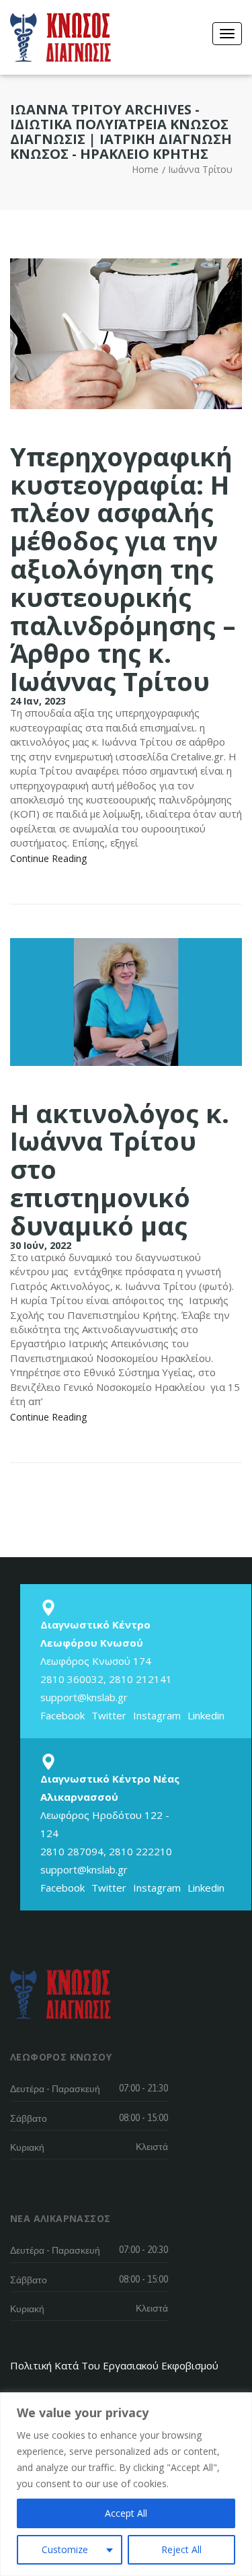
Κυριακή (27, 2147)
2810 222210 (140, 1851)
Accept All (126, 2513)
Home (145, 169)
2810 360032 (72, 1679)
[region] (126, 2484)
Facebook (62, 1715)
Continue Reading (48, 858)
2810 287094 (72, 1851)
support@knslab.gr (84, 1697)
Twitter (109, 1715)
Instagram (157, 1715)
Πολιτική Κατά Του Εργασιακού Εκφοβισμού (114, 2365)
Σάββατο (29, 2118)
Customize (65, 2549)
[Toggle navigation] (227, 34)
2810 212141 (140, 1679)
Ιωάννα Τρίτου (200, 169)
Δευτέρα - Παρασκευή (55, 2089)
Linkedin (206, 1715)
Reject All (181, 2549)
